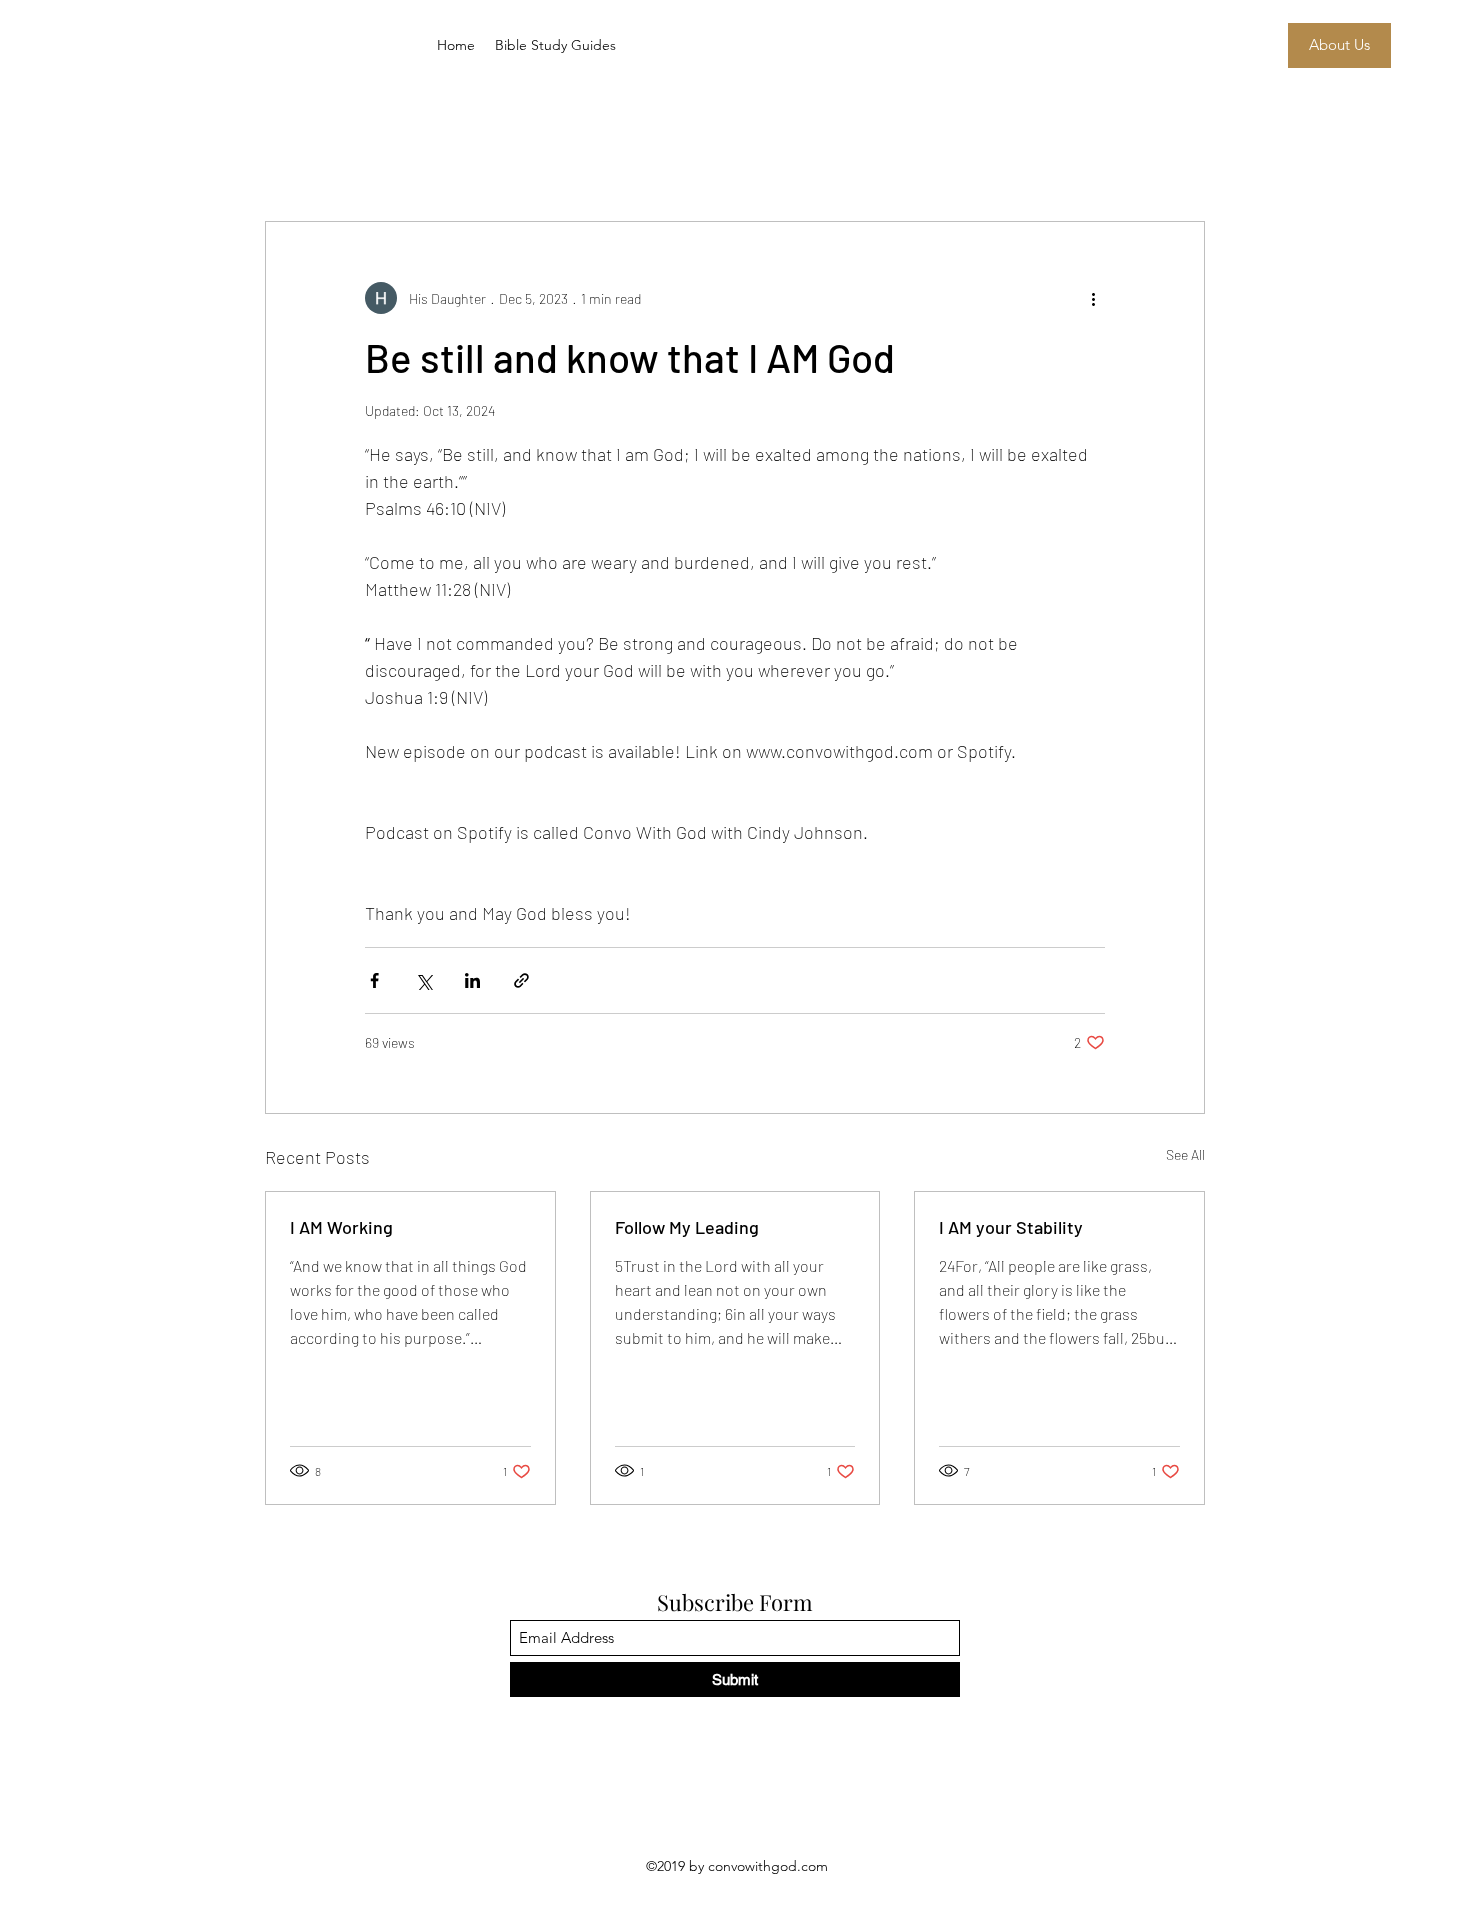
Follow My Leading (687, 1227)
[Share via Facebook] (374, 980)
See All (1185, 1154)
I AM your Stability (1011, 1227)
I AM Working (341, 1227)
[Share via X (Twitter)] (423, 980)
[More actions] (1093, 298)
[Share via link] (521, 980)
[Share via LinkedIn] (472, 980)
